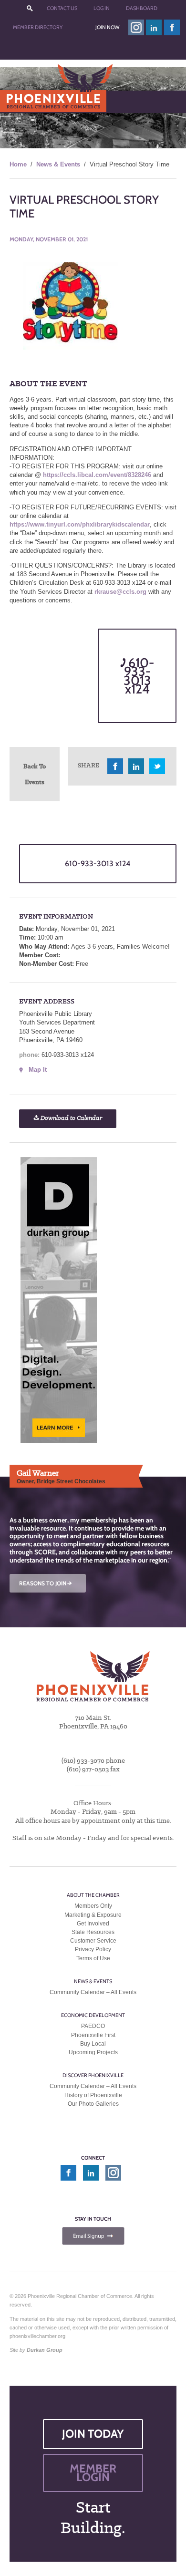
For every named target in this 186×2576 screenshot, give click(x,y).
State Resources (93, 1932)
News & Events (58, 164)
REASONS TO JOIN (46, 1583)
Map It (38, 1070)
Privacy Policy (93, 1949)
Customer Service (93, 1941)
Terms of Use (93, 1958)
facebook (172, 27)
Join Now (107, 27)
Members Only (93, 1906)
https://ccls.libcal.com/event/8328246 (96, 475)
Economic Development (93, 2015)
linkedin (154, 27)
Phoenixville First (93, 2035)
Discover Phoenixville (93, 2075)
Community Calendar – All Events (93, 1992)
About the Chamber (93, 1895)
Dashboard (142, 8)
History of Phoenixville (93, 2095)
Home (18, 164)
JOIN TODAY (93, 2434)
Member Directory (38, 27)
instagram (136, 27)
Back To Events (35, 774)
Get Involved (93, 1924)
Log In (102, 8)
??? (30, 8)
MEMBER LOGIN (93, 2473)
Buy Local (93, 2044)
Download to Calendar (71, 1118)
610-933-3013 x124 (139, 676)
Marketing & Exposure (93, 1915)
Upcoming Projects (93, 2052)
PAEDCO (93, 2026)
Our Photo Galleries (93, 2104)
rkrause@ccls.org (120, 592)
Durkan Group (45, 2350)
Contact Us (62, 8)
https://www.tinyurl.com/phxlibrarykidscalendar (80, 524)
